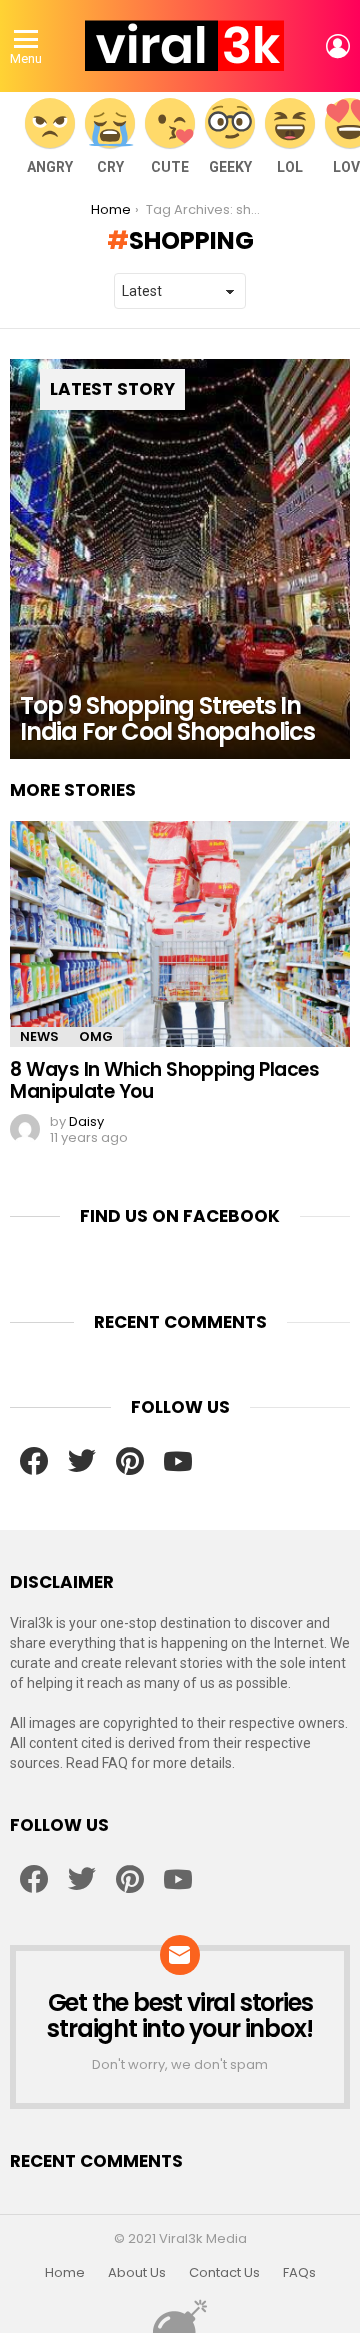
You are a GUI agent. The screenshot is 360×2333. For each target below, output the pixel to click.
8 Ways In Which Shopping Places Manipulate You (164, 1080)
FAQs (299, 2273)
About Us (137, 2273)
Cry (110, 167)
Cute (170, 167)
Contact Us (224, 2273)
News (39, 1036)
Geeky (230, 167)
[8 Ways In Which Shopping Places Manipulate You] (180, 934)
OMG (96, 1036)
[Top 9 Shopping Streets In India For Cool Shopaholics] (180, 559)
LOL (290, 167)
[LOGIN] (338, 46)
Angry (50, 167)
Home (65, 2273)
